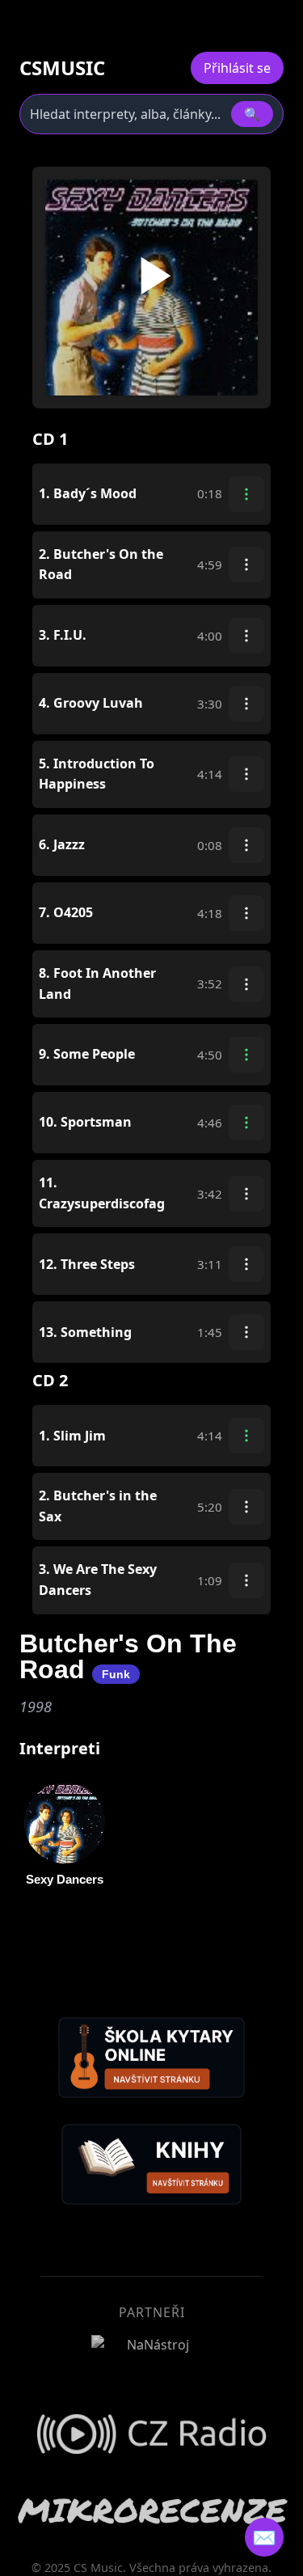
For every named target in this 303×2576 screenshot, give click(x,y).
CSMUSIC (62, 68)
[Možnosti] (246, 494)
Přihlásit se (237, 68)
